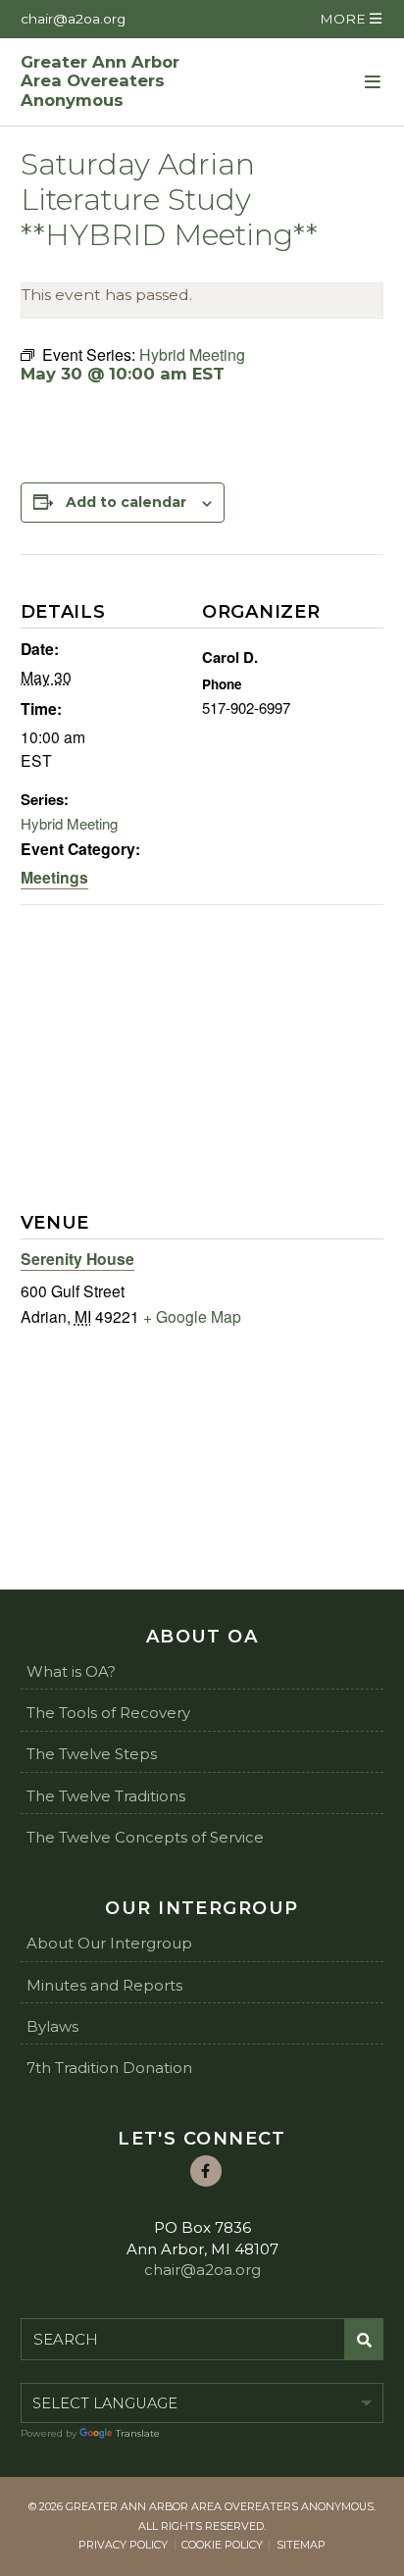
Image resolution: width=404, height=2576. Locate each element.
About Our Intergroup (109, 1943)
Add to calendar (126, 502)
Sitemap (301, 2545)
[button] (350, 19)
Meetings (54, 877)
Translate (138, 2433)
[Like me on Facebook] (206, 2171)
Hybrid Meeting (69, 823)
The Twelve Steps (92, 1754)
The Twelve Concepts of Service (145, 1837)
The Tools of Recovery (108, 1713)
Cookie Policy (222, 2545)
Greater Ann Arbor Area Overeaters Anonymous (100, 82)
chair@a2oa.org (73, 19)
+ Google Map (192, 1316)
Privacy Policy (123, 2545)
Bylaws (52, 2026)
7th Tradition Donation (109, 2068)
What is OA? (71, 1671)
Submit (364, 2340)
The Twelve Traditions (106, 1796)
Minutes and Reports (104, 1985)
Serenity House (77, 1259)
